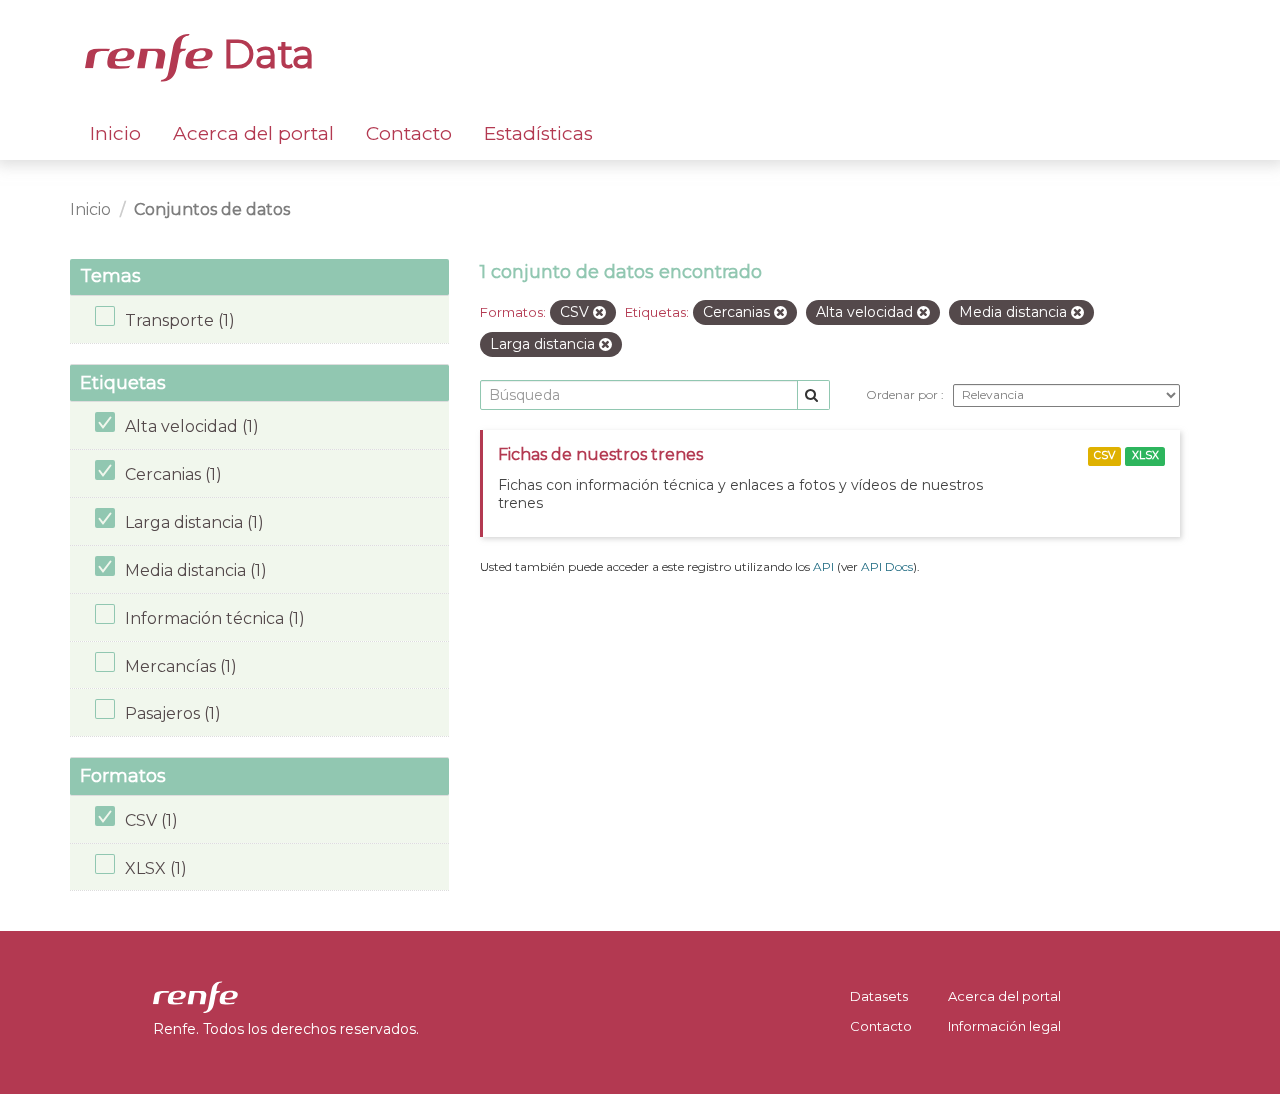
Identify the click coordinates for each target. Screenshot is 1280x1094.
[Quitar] (599, 313)
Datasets (879, 996)
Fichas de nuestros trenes (600, 454)
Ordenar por (903, 394)
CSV (1104, 455)
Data (264, 54)
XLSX (1145, 455)
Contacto (409, 133)
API (823, 566)
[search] (813, 395)
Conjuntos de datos (212, 209)
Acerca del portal (253, 133)
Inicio (115, 133)
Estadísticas (538, 133)
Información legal (1004, 1026)
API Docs (887, 566)
